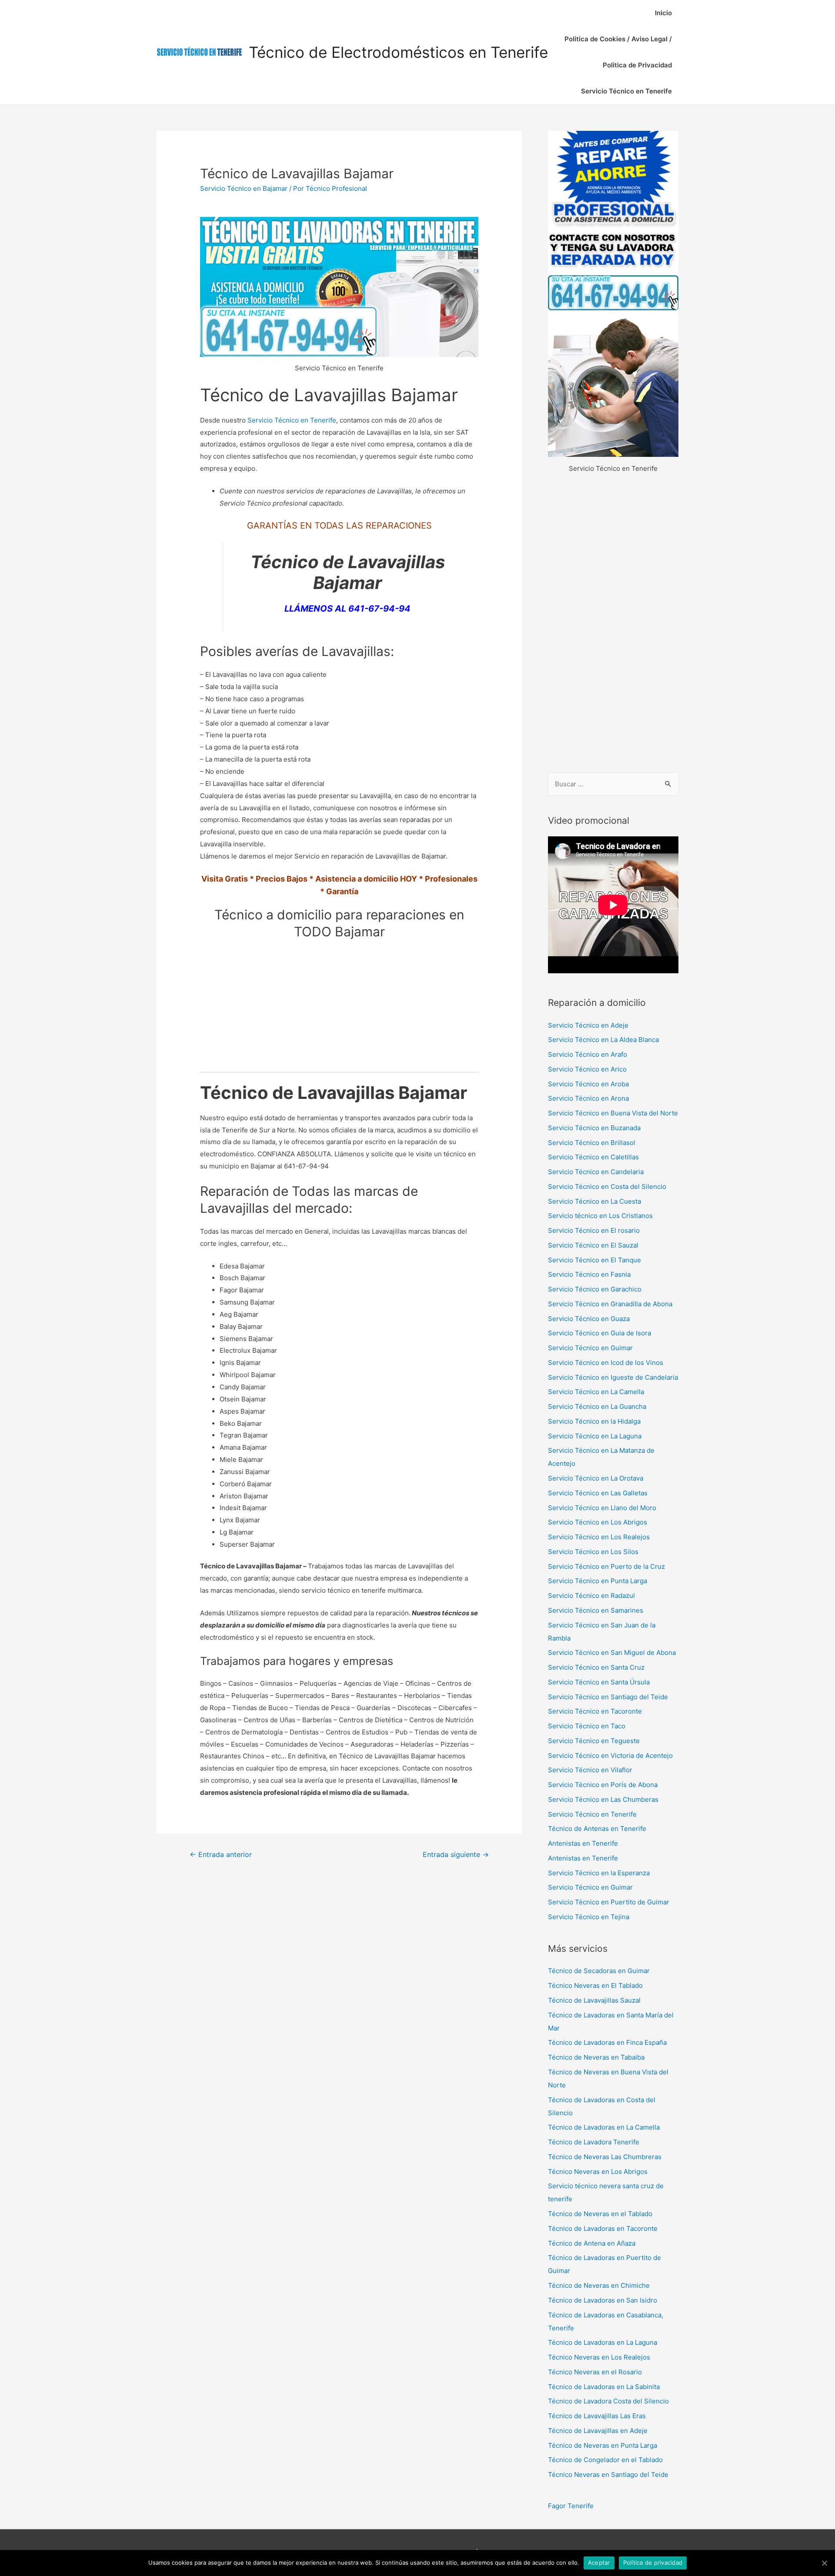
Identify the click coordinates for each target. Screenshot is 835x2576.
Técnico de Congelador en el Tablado (605, 2460)
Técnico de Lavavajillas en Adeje (598, 2431)
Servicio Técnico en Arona (588, 1098)
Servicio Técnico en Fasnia (589, 1274)
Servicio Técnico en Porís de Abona (603, 1785)
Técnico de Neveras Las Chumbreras (605, 2157)
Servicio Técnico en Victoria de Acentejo (610, 1756)
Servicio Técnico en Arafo (588, 1054)
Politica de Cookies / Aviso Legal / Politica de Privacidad (618, 52)
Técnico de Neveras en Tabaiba (596, 2057)
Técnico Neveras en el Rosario (595, 2372)
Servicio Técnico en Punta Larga (598, 1581)
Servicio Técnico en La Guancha (597, 1406)
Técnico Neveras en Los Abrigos (598, 2172)
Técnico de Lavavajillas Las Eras (597, 2416)
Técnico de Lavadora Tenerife (594, 2142)
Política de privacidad (653, 2563)
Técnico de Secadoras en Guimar (599, 1971)
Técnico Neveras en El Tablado (595, 1985)
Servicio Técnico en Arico (587, 1069)
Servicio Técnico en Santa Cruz (596, 1667)
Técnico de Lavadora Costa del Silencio (608, 2401)
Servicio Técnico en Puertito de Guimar (609, 1902)
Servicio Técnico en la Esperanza (599, 1873)
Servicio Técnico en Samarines (596, 1610)
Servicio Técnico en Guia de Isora (600, 1333)
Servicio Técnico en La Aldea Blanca (603, 1040)
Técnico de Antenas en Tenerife (597, 1829)
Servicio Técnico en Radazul (591, 1596)
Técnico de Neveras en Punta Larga (603, 2445)
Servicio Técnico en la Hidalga (594, 1421)
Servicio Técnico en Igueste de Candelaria (613, 1377)
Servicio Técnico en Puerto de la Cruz (606, 1566)
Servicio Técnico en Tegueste (594, 1741)
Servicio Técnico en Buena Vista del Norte (613, 1113)
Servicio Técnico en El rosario (594, 1230)
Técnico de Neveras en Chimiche (599, 2285)
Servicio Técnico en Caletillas (593, 1157)
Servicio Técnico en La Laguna (595, 1436)
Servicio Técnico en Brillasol (592, 1143)
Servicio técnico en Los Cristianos (600, 1216)
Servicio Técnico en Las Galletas (598, 1493)
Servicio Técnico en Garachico (595, 1289)
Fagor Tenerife (571, 2506)
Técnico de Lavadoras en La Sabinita (604, 2387)
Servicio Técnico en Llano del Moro (602, 1508)
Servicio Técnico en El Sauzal (593, 1245)
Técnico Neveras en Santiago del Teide (608, 2474)
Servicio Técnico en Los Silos (593, 1552)
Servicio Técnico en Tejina (589, 1917)
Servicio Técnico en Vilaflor (590, 1770)
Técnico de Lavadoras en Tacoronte (603, 2228)
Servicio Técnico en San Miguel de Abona (612, 1652)
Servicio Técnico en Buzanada (594, 1128)
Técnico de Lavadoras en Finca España (607, 2042)
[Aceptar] (824, 2563)
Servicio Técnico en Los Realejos (599, 1537)
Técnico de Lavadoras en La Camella (604, 2127)
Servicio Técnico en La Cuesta (595, 1201)
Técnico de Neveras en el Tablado (600, 2214)
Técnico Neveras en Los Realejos (599, 2357)
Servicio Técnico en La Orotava (596, 1478)
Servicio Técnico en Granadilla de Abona (610, 1304)
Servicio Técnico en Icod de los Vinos (606, 1363)
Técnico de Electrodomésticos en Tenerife (398, 52)
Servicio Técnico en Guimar (590, 1348)
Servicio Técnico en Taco (587, 1726)
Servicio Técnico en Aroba (588, 1084)
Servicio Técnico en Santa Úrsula (599, 1682)
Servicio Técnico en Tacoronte (595, 1711)
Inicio (663, 13)
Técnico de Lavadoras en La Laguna (603, 2342)
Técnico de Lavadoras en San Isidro (603, 2300)
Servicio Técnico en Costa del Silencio (607, 1186)
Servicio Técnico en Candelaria (596, 1172)
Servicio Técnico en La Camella (596, 1392)
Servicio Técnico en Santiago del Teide (608, 1697)
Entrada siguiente (456, 1855)
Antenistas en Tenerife (583, 1843)
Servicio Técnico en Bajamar (244, 188)
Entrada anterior (221, 1855)
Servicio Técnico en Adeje (588, 1025)
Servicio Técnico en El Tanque (595, 1260)
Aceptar (599, 2563)
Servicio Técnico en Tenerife (626, 91)
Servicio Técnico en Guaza (589, 1319)
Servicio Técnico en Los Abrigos (598, 1522)
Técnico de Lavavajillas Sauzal (594, 2000)
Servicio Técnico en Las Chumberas (603, 1799)
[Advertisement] (613, 624)
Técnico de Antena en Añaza (592, 2243)
